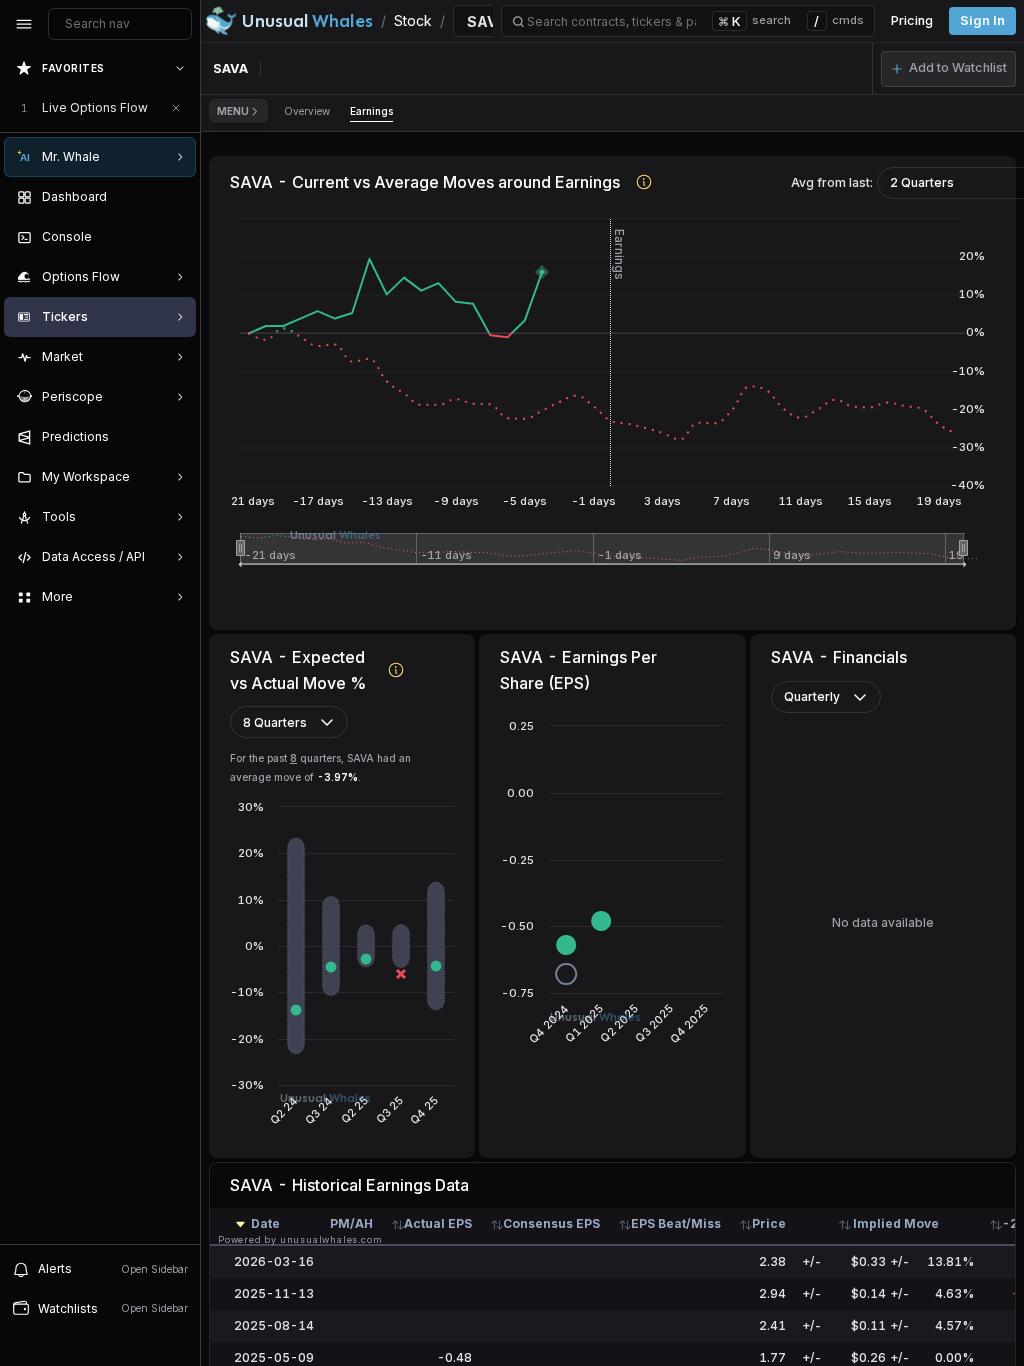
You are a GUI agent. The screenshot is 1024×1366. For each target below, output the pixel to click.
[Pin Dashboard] (176, 197)
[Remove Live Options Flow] (176, 108)
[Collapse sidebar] (24, 24)
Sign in (982, 20)
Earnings (371, 111)
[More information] (644, 181)
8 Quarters (275, 722)
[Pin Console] (176, 237)
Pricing (912, 20)
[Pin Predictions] (176, 437)
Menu (233, 111)
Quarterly (812, 696)
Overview (307, 111)
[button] (948, 69)
